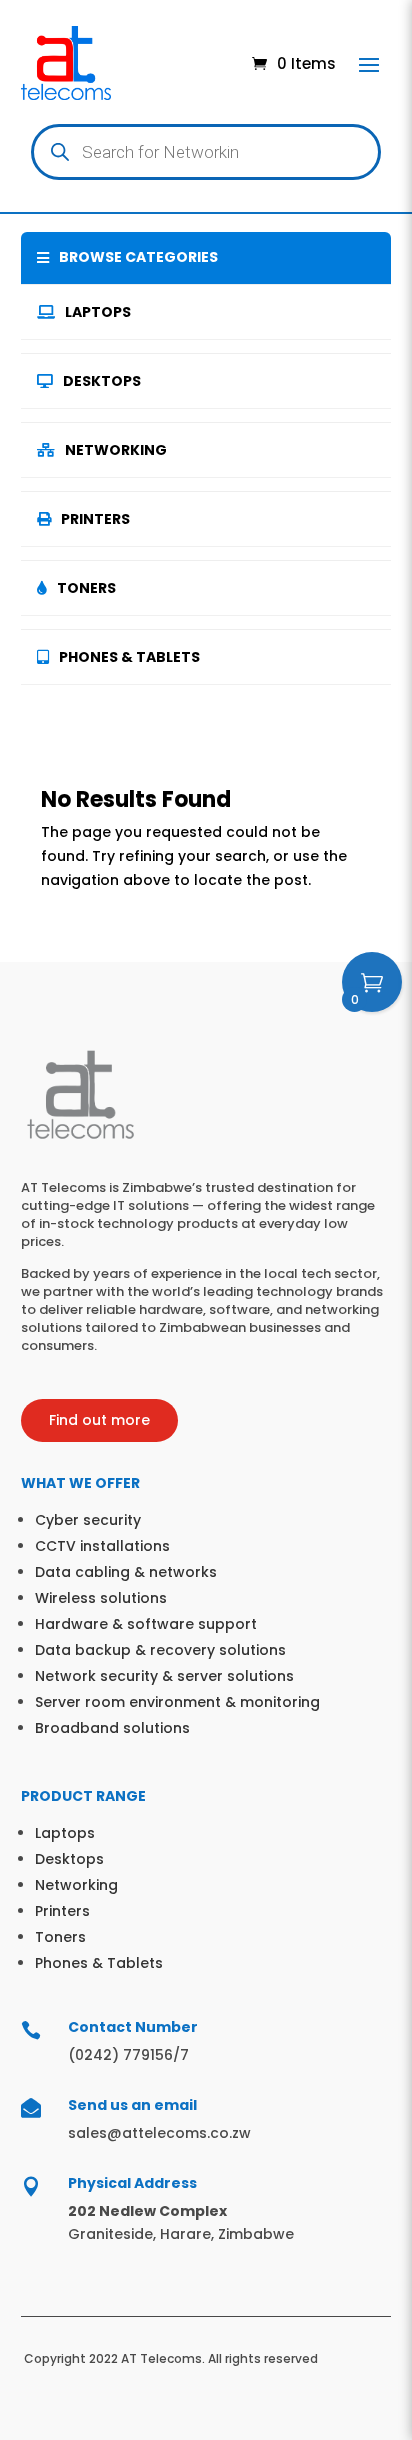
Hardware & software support (146, 1624)
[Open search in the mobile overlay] (206, 152)
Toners (86, 588)
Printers (95, 519)
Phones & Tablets (129, 657)
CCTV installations (102, 1546)
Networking (116, 450)
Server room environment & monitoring (177, 1702)
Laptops (98, 312)
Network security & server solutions (164, 1676)
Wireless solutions (101, 1598)
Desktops (102, 381)
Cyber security (88, 1520)
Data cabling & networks (126, 1572)
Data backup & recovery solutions (160, 1650)
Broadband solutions (112, 1728)
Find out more (99, 1420)
